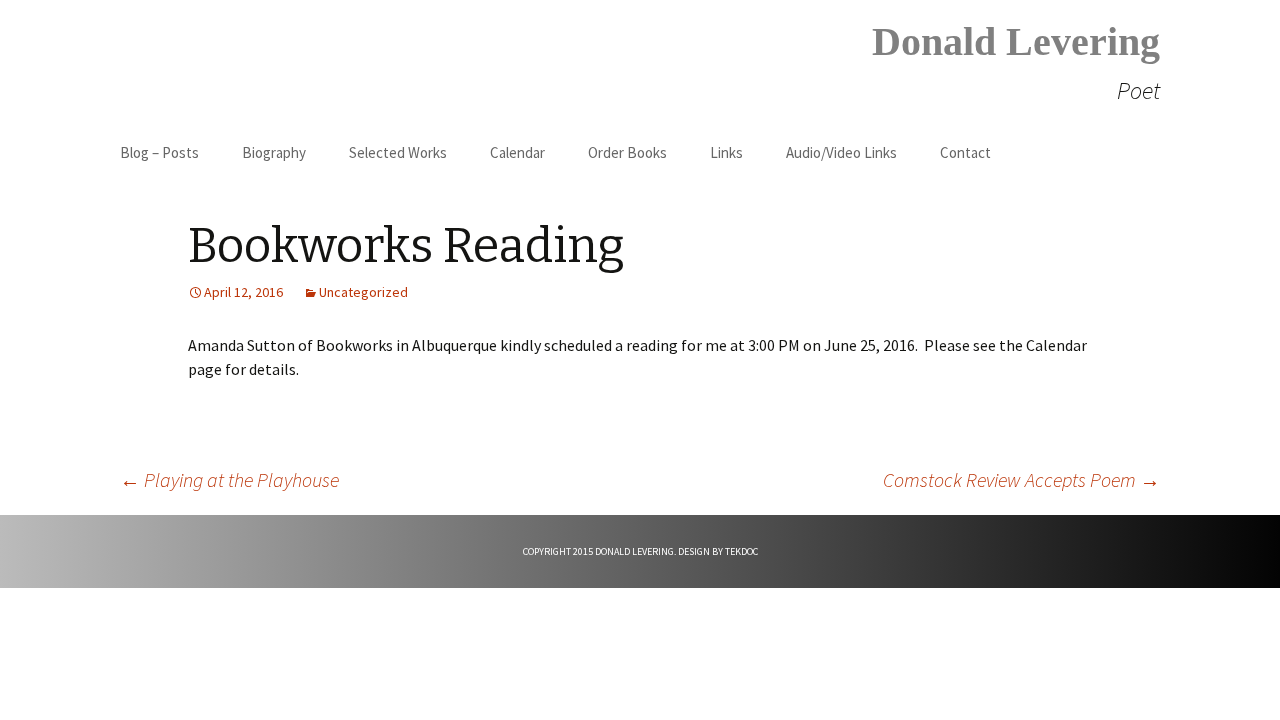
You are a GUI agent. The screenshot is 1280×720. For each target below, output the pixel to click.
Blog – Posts (159, 152)
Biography (274, 152)
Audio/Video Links (841, 152)
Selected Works (398, 152)
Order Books (627, 152)
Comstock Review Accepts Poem (1021, 479)
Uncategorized (363, 292)
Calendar (517, 152)
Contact (965, 152)
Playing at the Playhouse (229, 479)
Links (726, 152)
